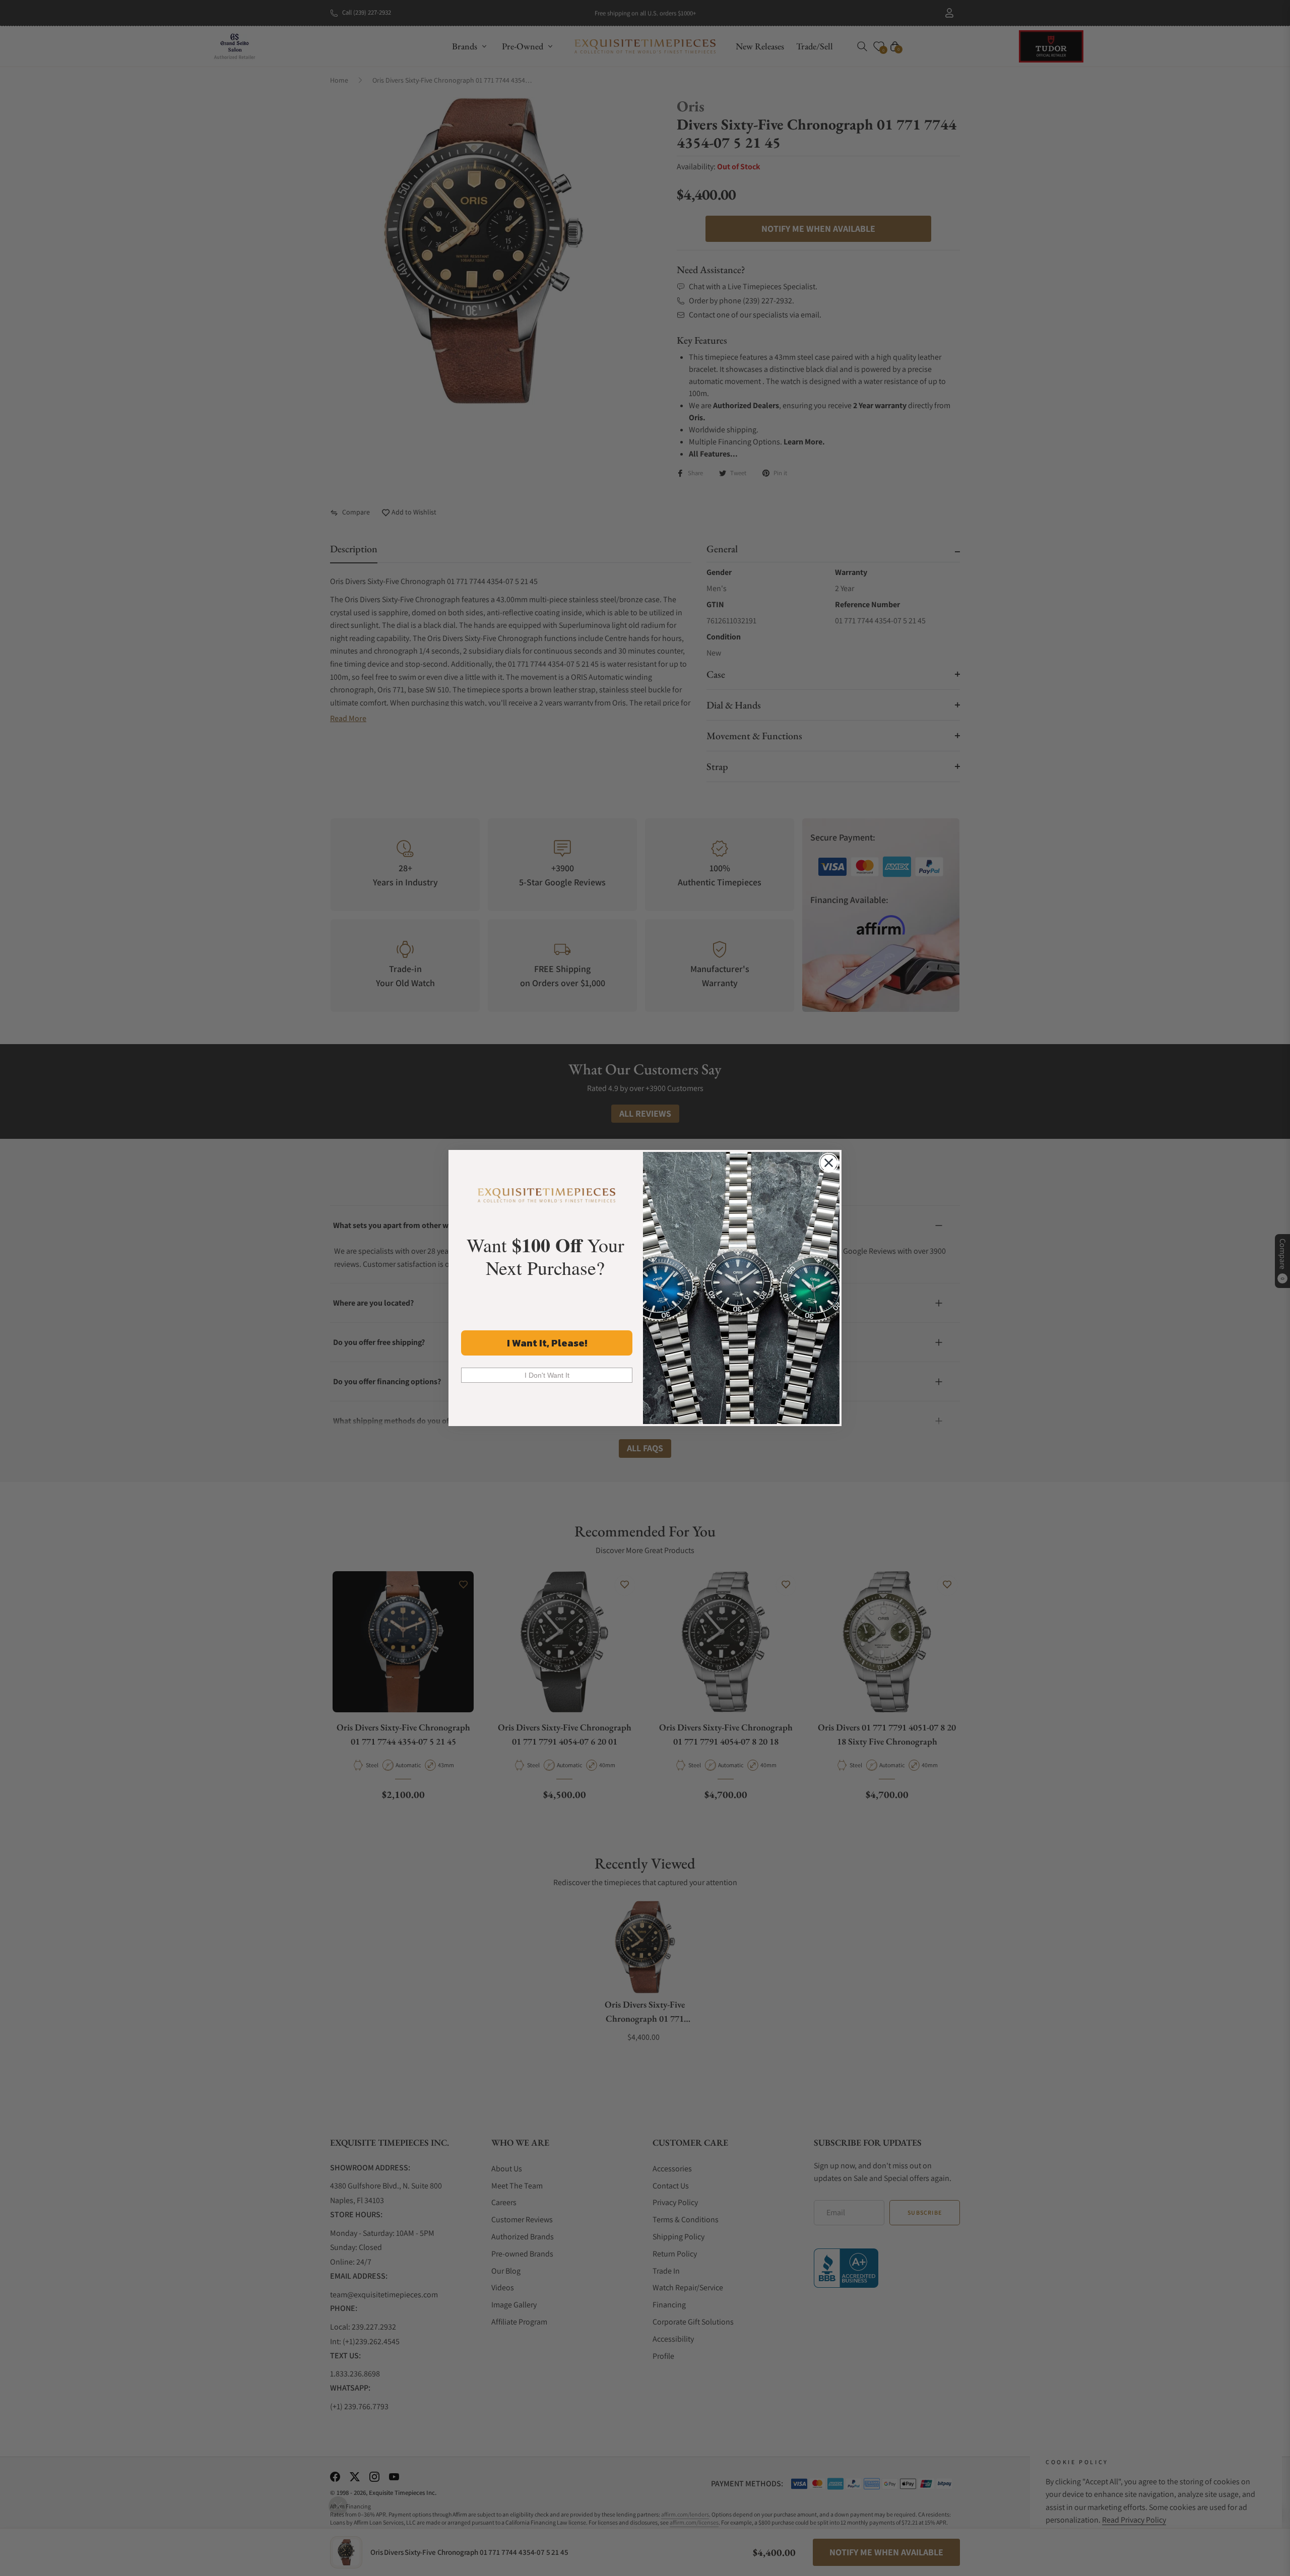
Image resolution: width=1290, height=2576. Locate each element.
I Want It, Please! (547, 1343)
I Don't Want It (547, 1375)
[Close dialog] (829, 1163)
